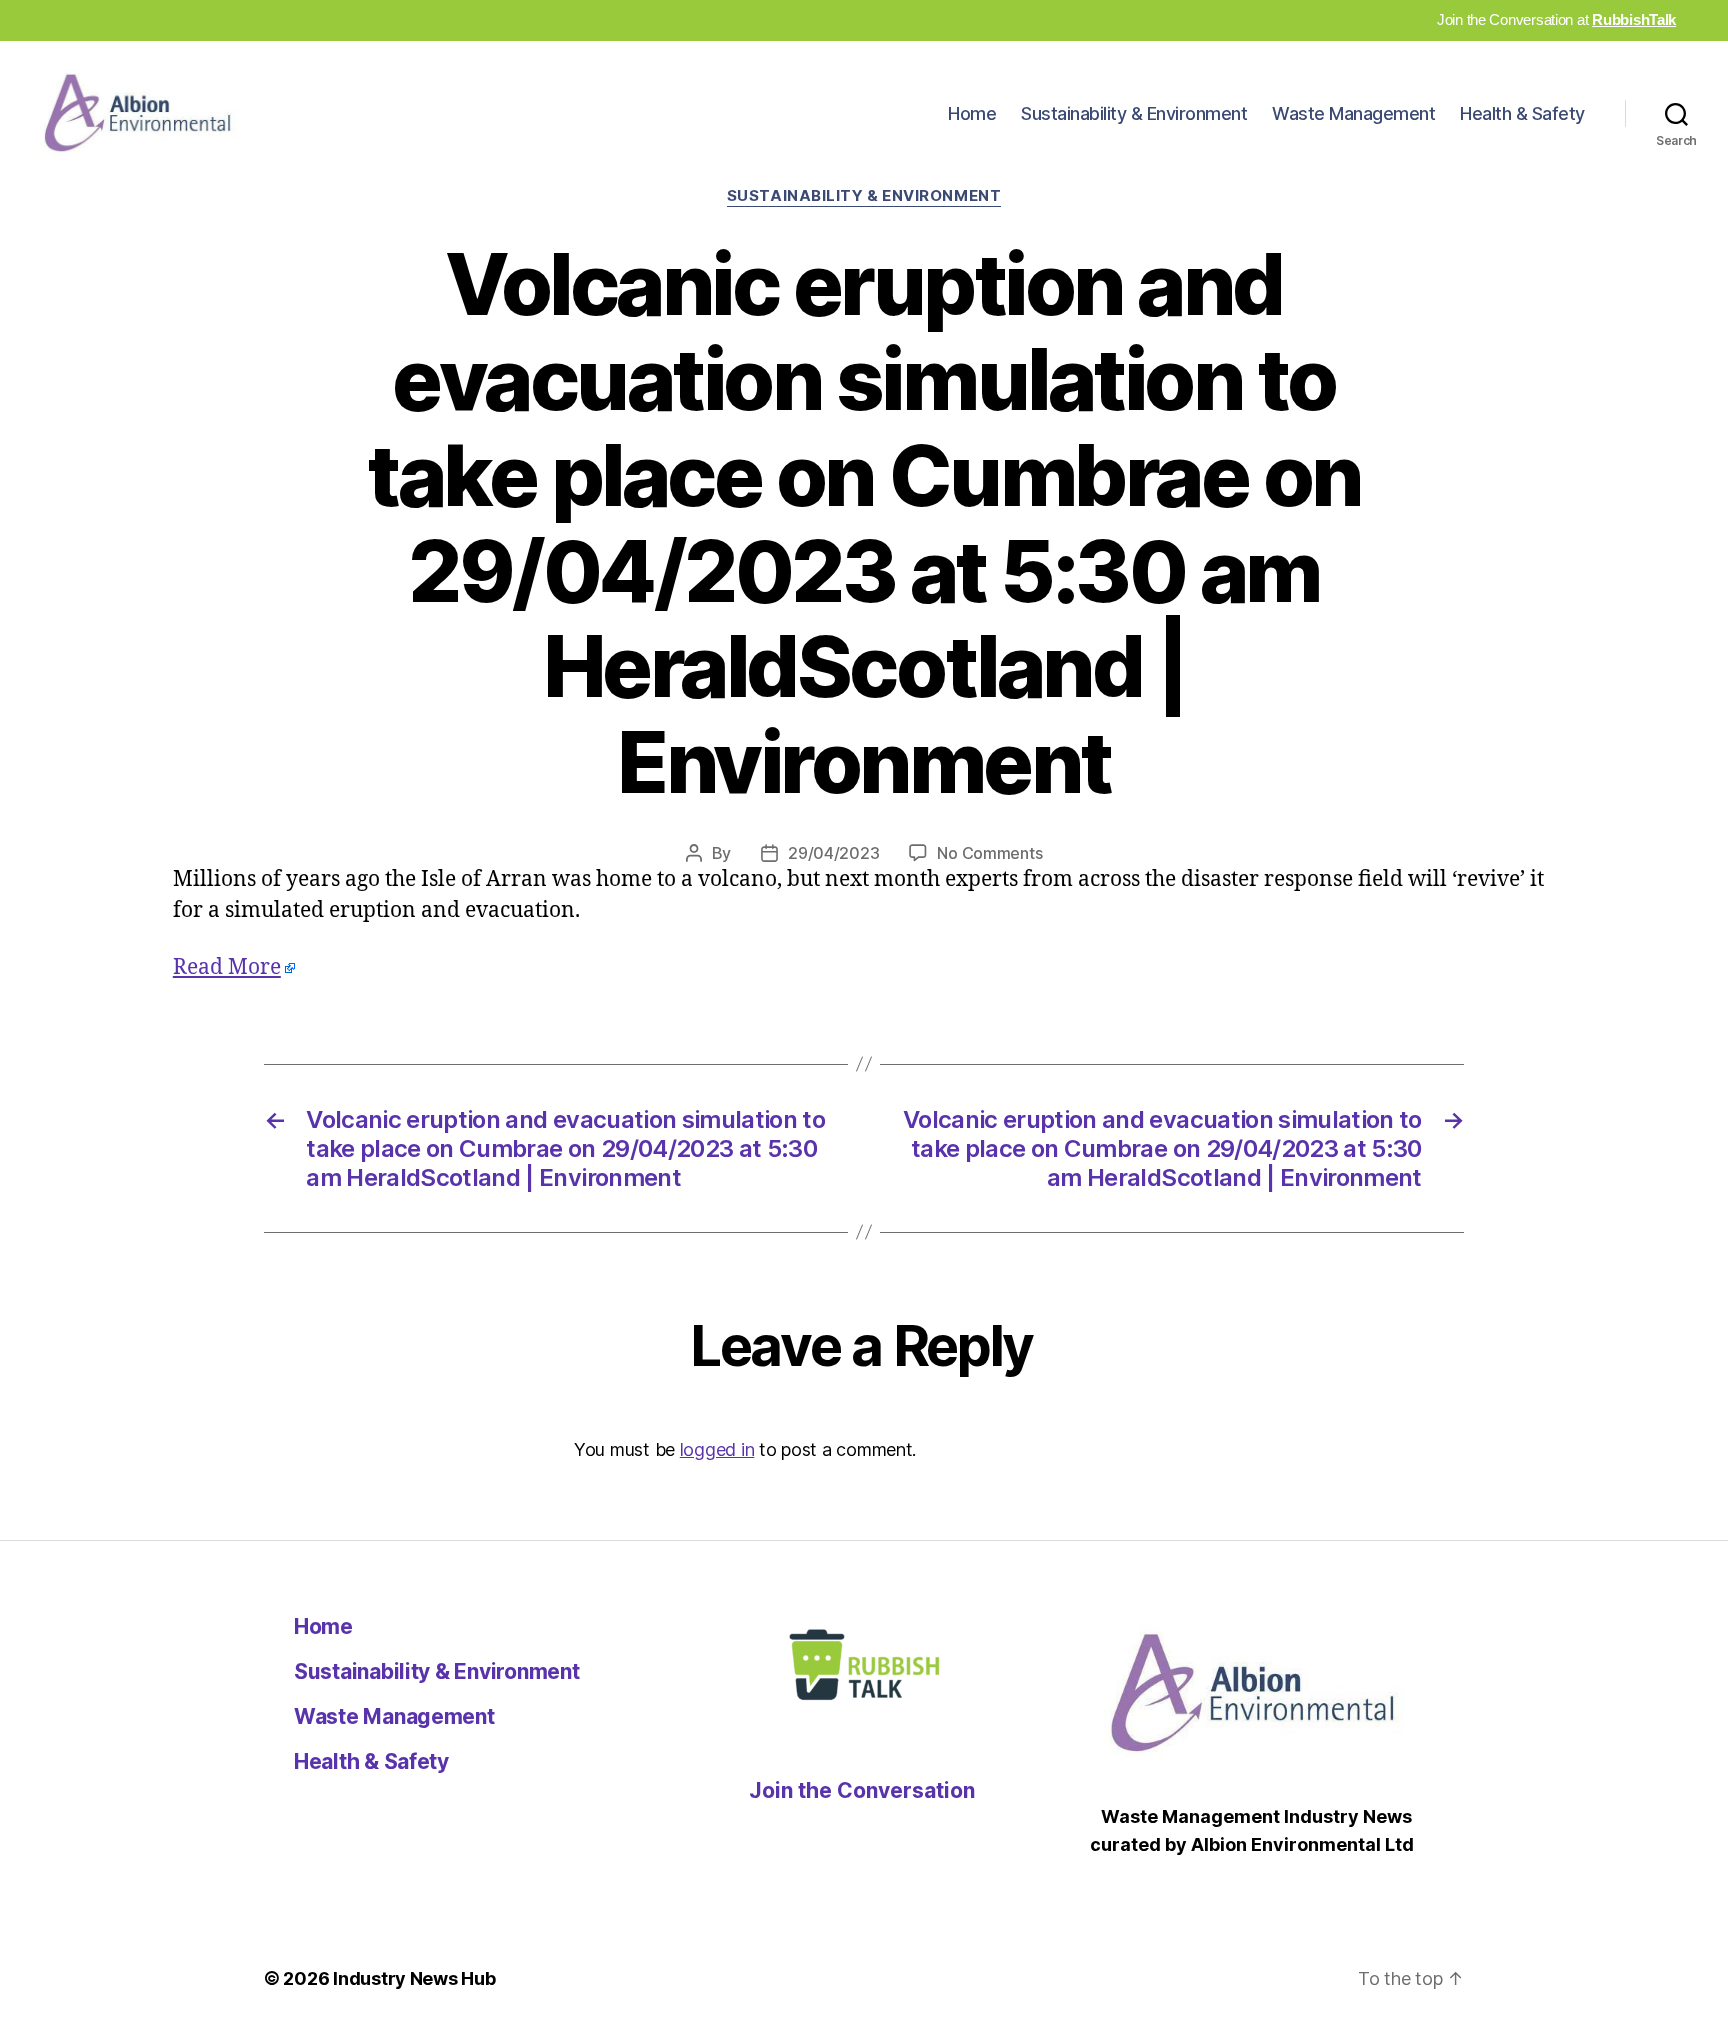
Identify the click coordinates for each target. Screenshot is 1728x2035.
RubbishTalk (1634, 19)
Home (972, 113)
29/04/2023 (833, 853)
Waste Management (1353, 113)
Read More (227, 967)
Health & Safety (1522, 113)
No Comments (989, 853)
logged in (717, 1449)
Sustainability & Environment (1134, 113)
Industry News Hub (414, 1978)
